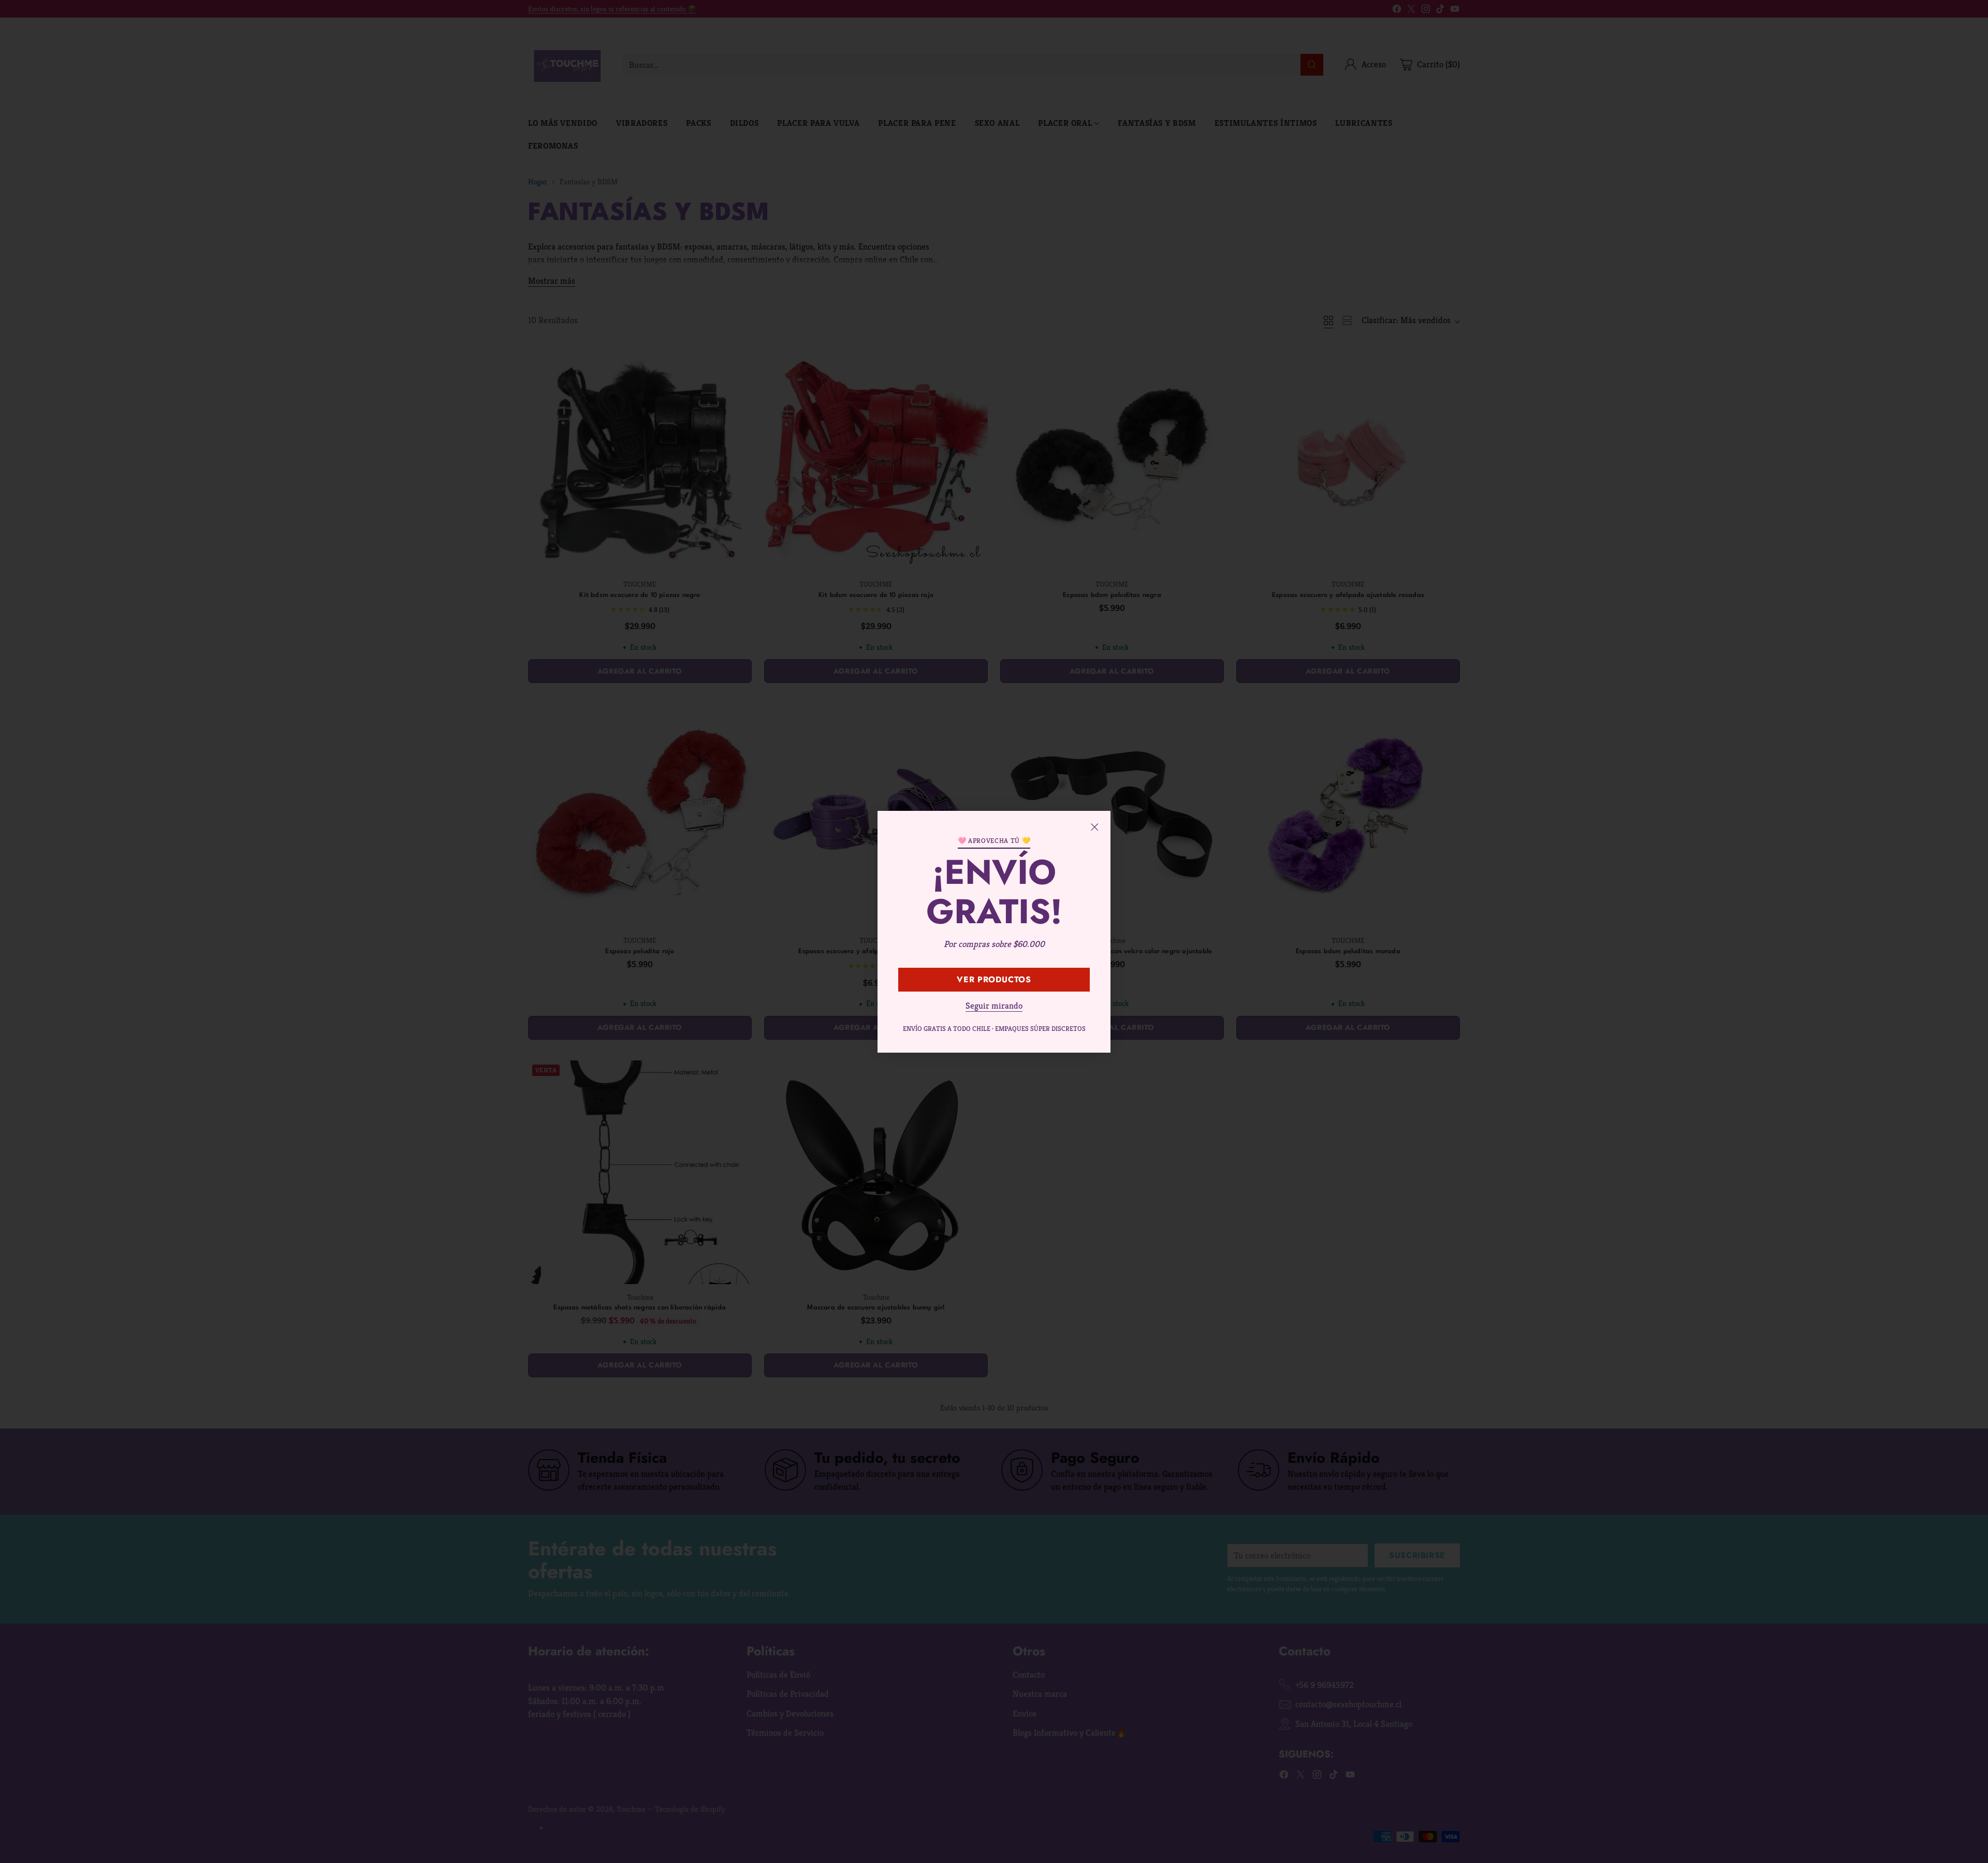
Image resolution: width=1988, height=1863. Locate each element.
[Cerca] (1094, 827)
